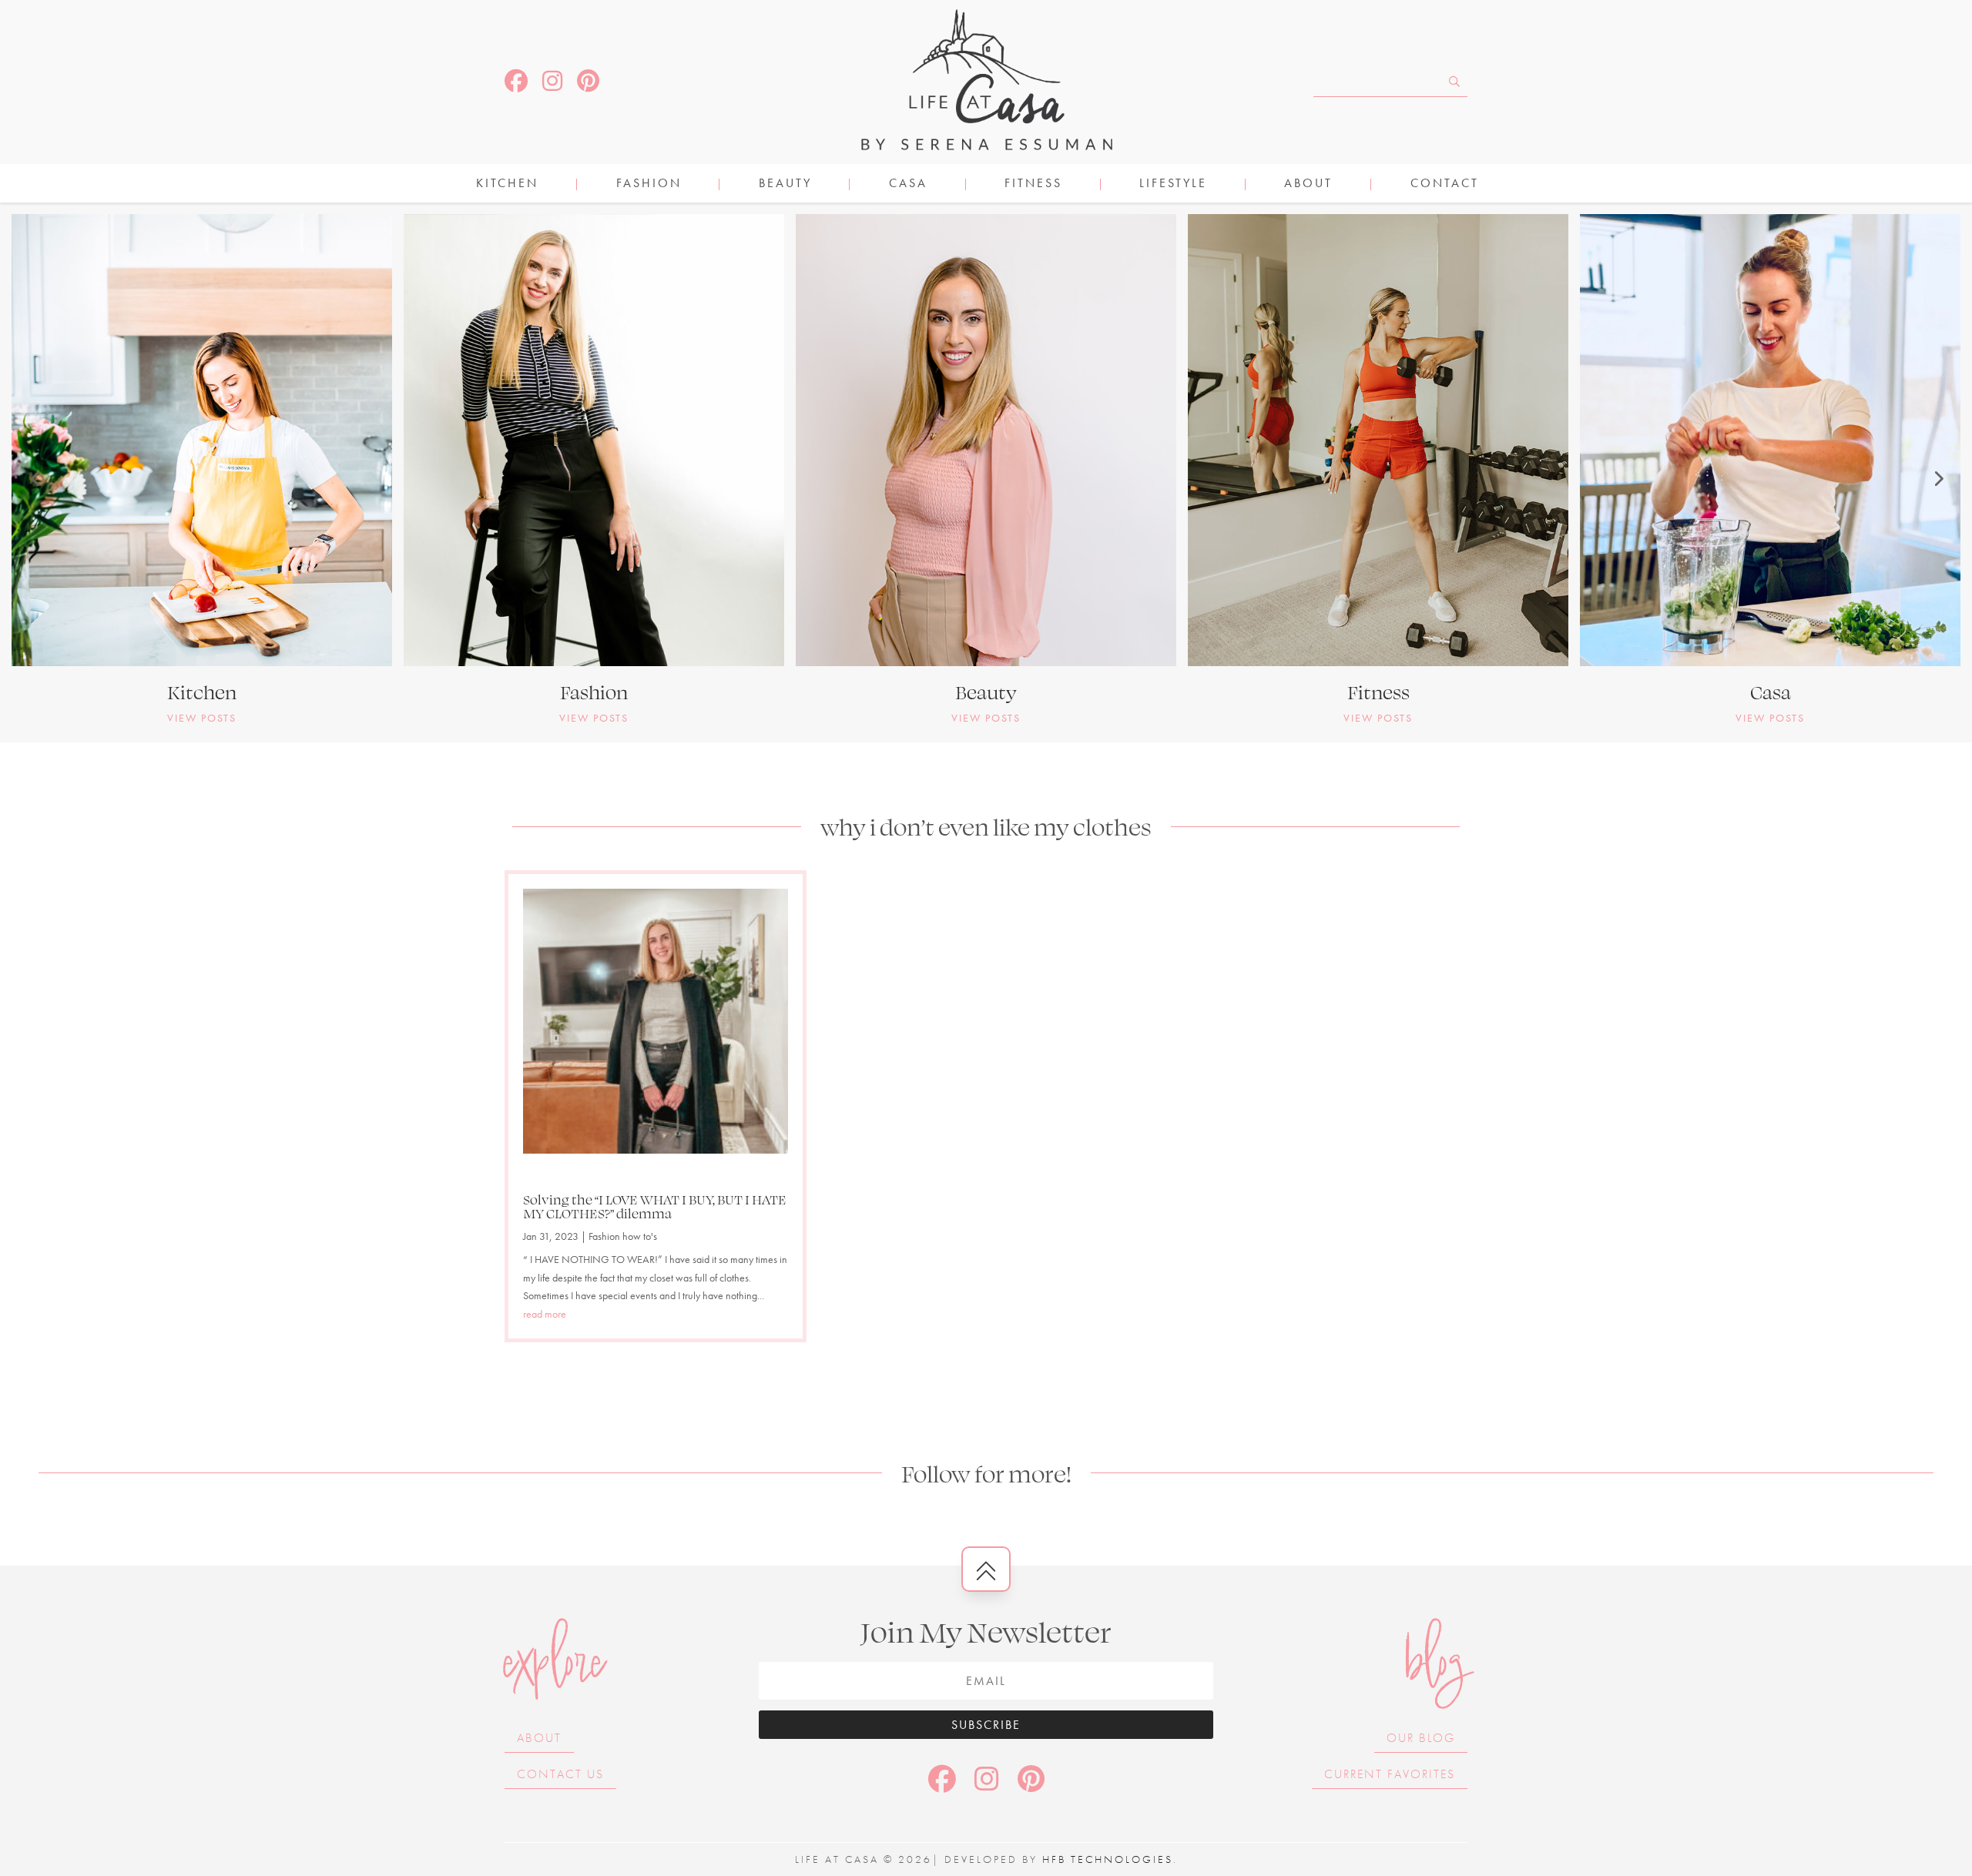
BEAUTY (785, 184)
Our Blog (1421, 1738)
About (1308, 184)
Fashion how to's (623, 1236)
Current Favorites (1390, 1774)
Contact (1445, 184)
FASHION (649, 184)
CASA (908, 184)
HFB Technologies (1108, 1859)
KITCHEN (507, 184)
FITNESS (1033, 184)
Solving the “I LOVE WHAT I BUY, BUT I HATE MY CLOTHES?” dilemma (655, 1206)
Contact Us (560, 1774)
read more (545, 1314)
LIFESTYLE (1173, 184)
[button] (35, 478)
